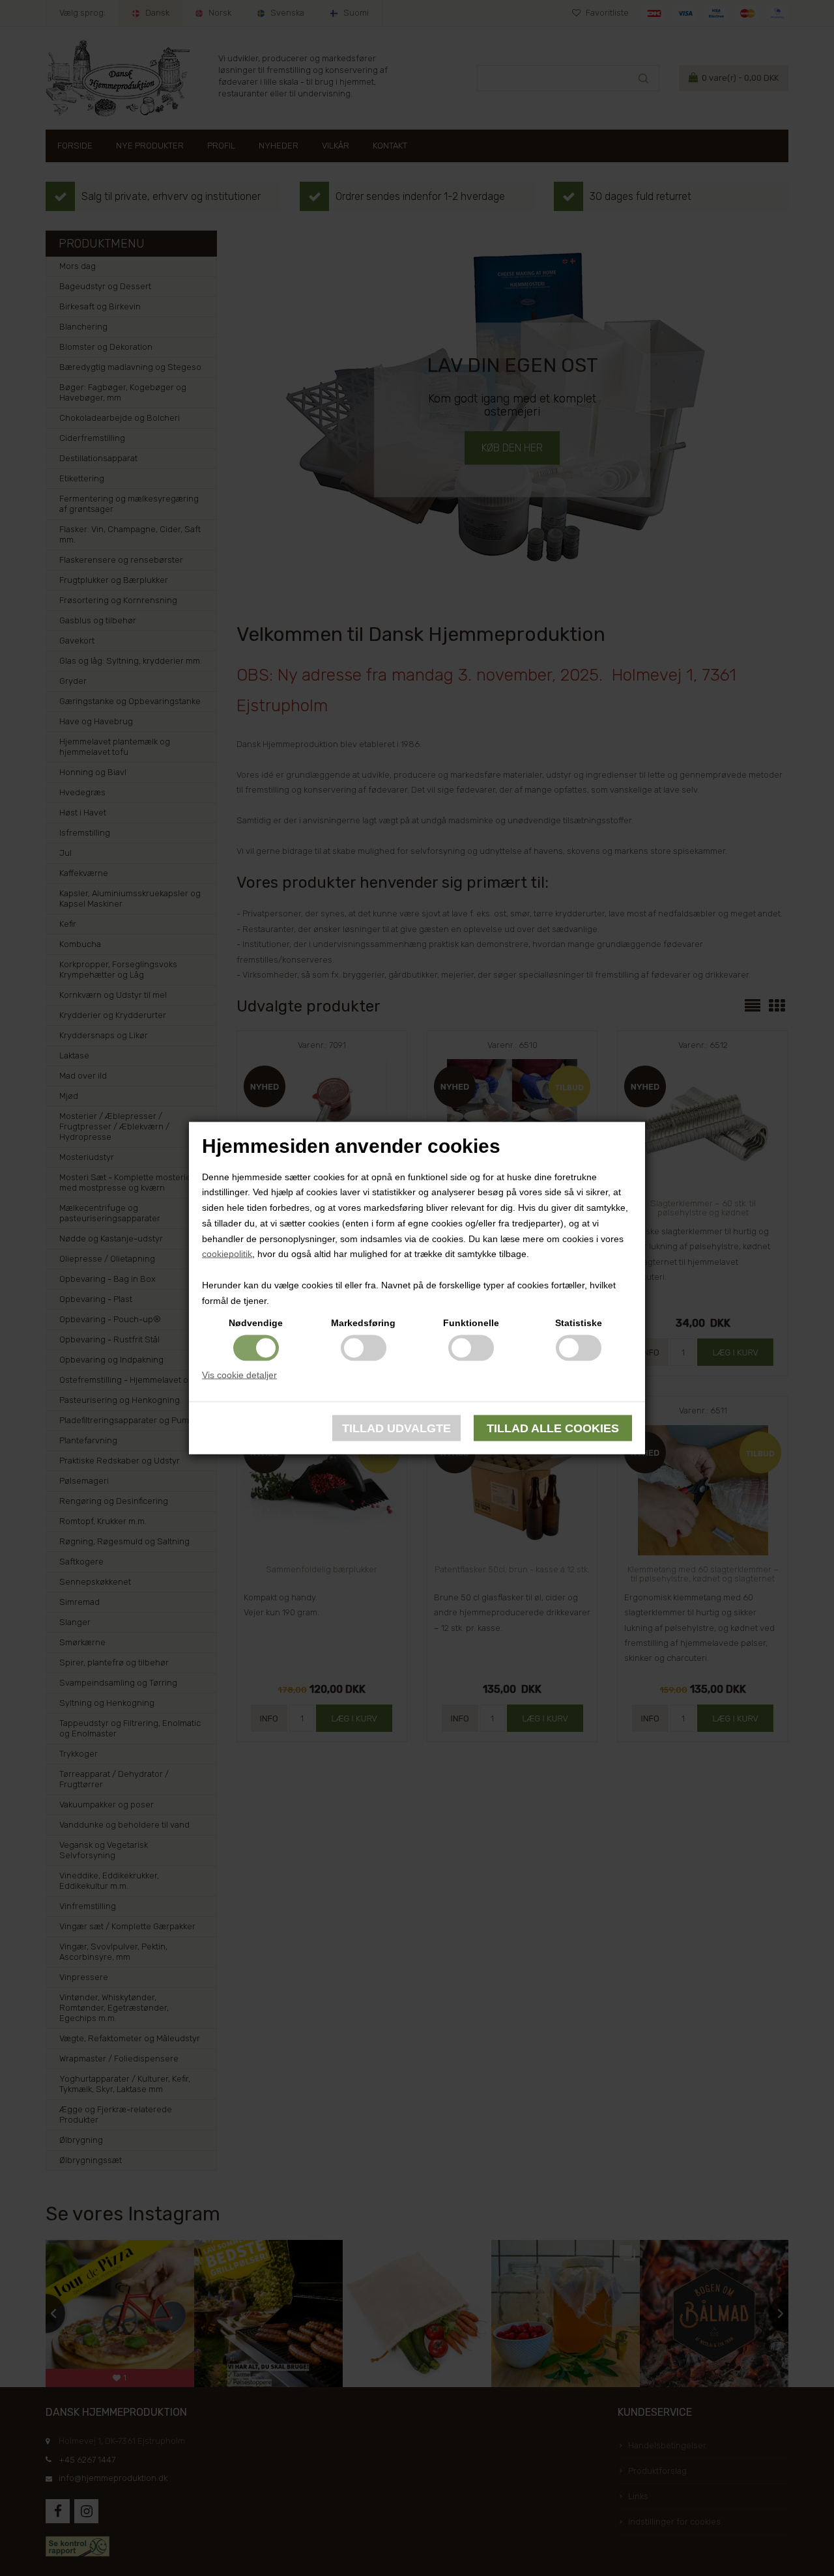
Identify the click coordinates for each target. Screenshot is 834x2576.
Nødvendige (256, 1322)
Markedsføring (363, 1322)
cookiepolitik (227, 1254)
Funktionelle (471, 1322)
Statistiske (579, 1322)
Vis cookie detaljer (239, 1374)
